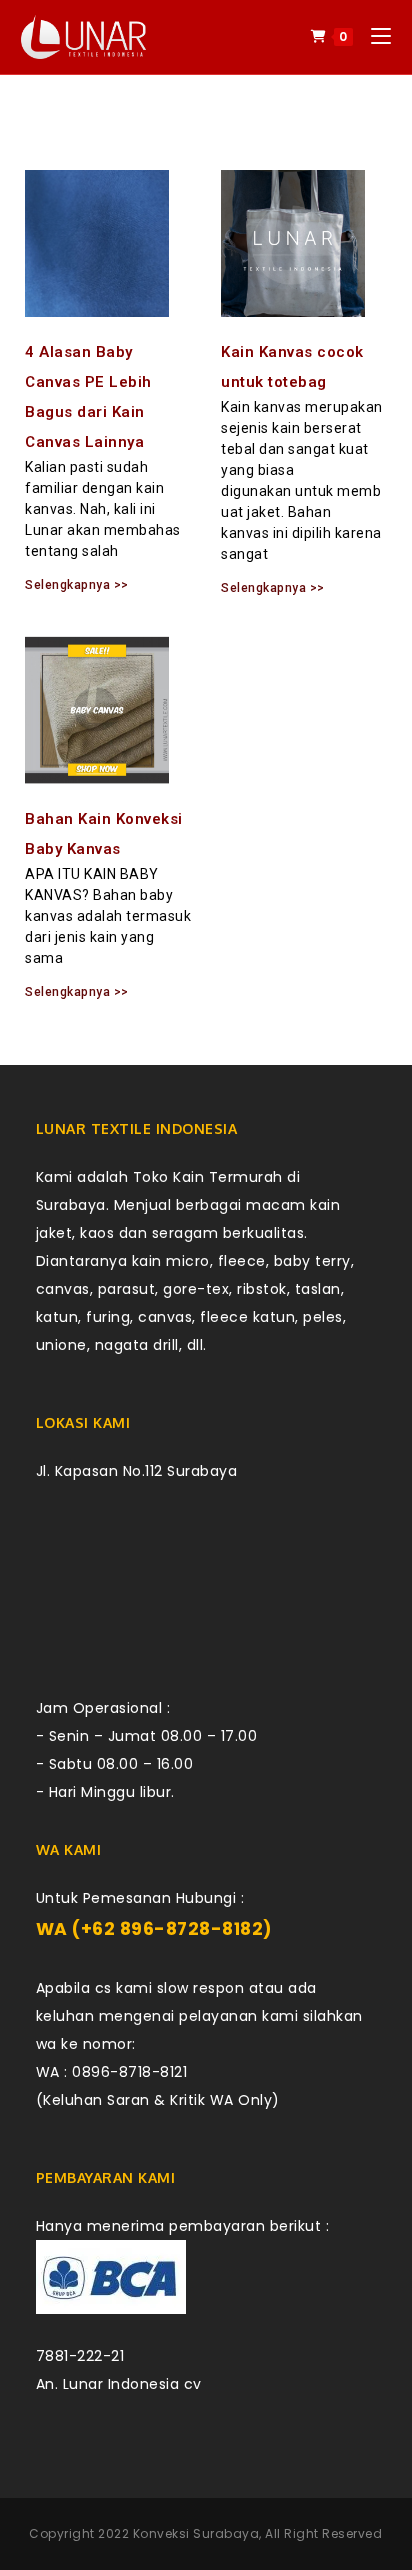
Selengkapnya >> (77, 585)
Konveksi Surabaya (196, 2533)
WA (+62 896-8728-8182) (154, 1929)
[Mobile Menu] (373, 36)
